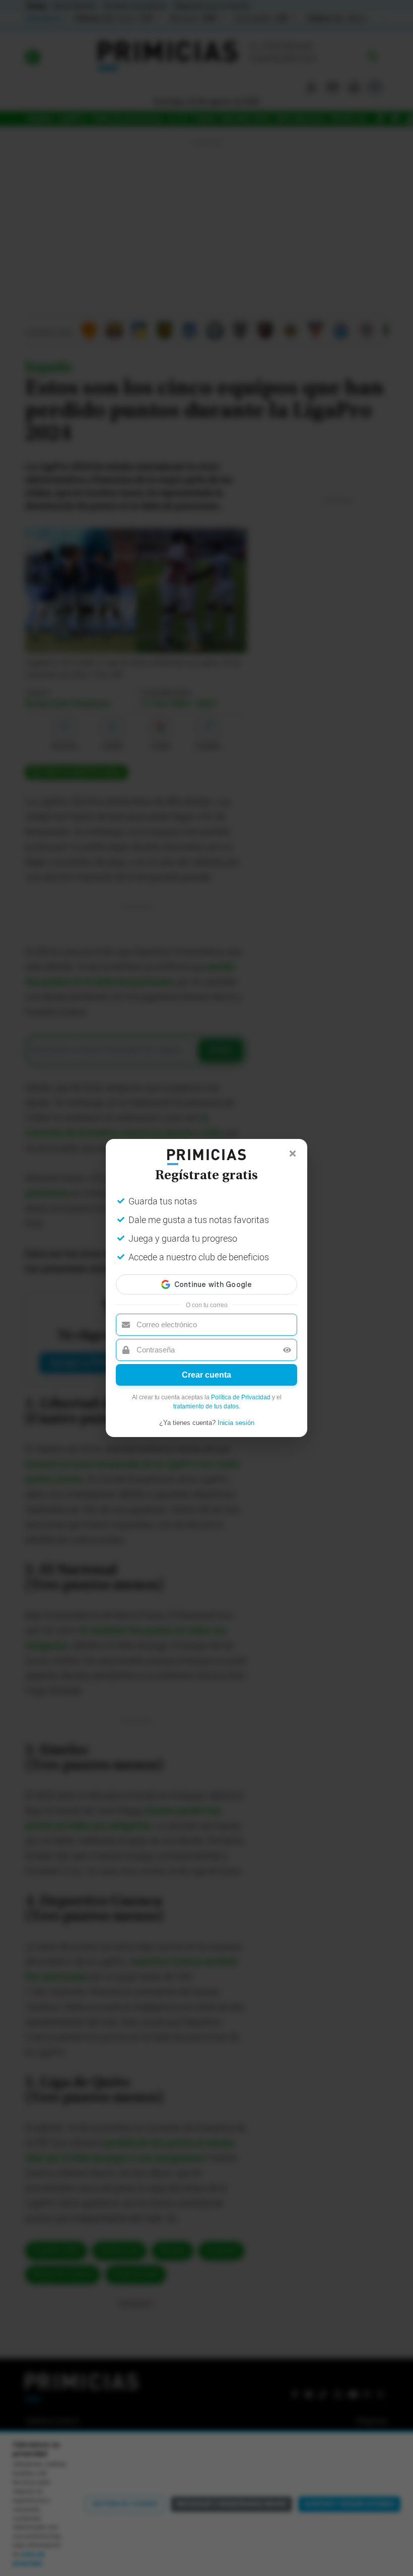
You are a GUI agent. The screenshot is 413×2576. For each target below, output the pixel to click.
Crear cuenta (206, 1375)
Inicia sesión (236, 1423)
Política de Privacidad (241, 1397)
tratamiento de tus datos (206, 1406)
